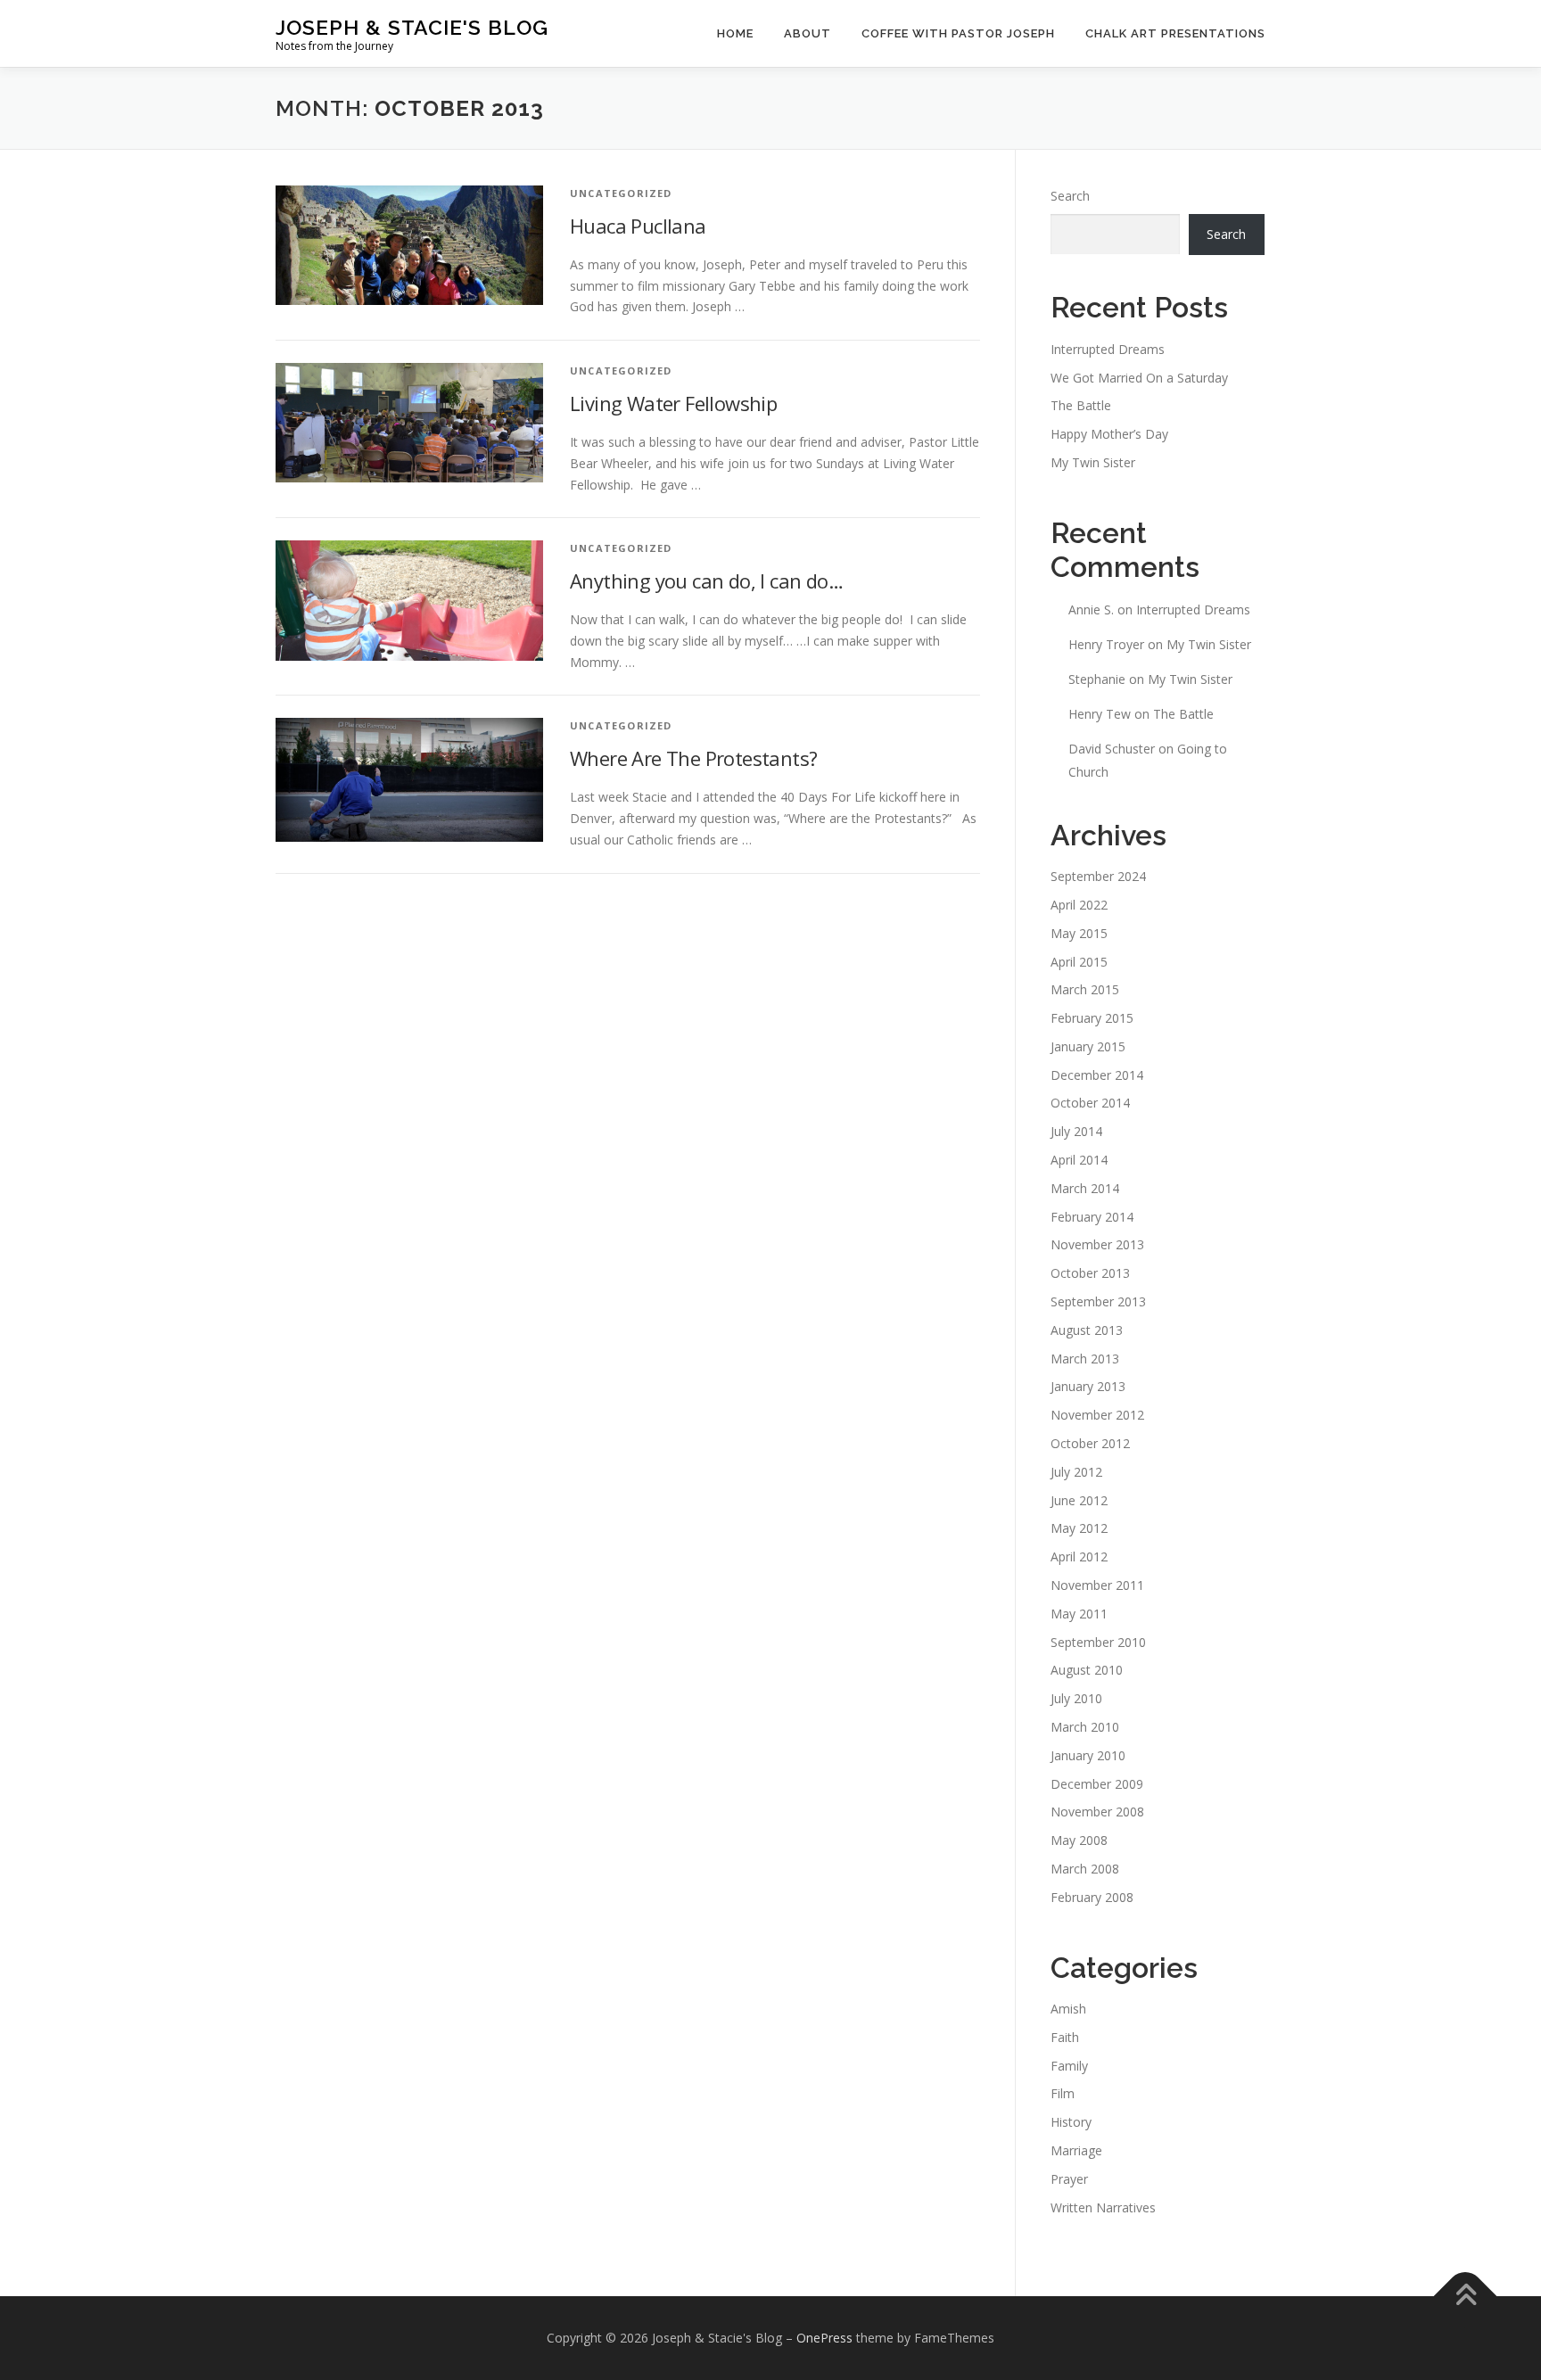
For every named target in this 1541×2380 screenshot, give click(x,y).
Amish (1068, 2009)
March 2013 (1085, 1359)
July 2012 (1076, 1472)
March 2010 (1085, 1727)
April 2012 (1079, 1556)
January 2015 (1088, 1046)
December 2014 (1097, 1075)
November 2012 (1097, 1415)
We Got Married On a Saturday (1139, 378)
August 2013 (1087, 1330)
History (1071, 2122)
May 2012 (1079, 1528)
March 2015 (1085, 989)
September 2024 (1098, 876)
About (808, 33)
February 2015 (1092, 1018)
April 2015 (1079, 962)
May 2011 (1079, 1614)
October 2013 (1090, 1273)
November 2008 (1097, 1812)
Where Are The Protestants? (693, 758)
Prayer (1069, 2179)
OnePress (824, 2338)
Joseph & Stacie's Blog (412, 27)
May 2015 (1079, 933)
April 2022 (1079, 905)
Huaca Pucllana (638, 226)
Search (1070, 196)
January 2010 (1088, 1755)
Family (1069, 2066)
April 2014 (1079, 1160)
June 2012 (1079, 1500)
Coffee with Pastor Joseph (958, 33)
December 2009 (1097, 1784)
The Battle (1081, 405)
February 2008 (1092, 1897)
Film (1063, 2093)
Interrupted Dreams (1108, 349)
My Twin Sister (1093, 462)
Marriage (1076, 2150)
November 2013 (1097, 1244)
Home (735, 33)
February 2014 (1092, 1217)
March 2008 (1085, 1869)
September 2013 (1098, 1301)
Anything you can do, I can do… (706, 581)
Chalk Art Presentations (1175, 33)
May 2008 (1079, 1840)
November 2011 (1097, 1585)
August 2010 (1087, 1670)
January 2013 (1088, 1386)
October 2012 (1090, 1443)
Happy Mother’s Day (1109, 434)
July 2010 (1076, 1698)
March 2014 (1085, 1188)
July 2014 (1076, 1131)
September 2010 (1098, 1642)
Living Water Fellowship (673, 403)
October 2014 (1090, 1103)
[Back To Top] (1466, 2297)
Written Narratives (1103, 2207)
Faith (1065, 2037)
